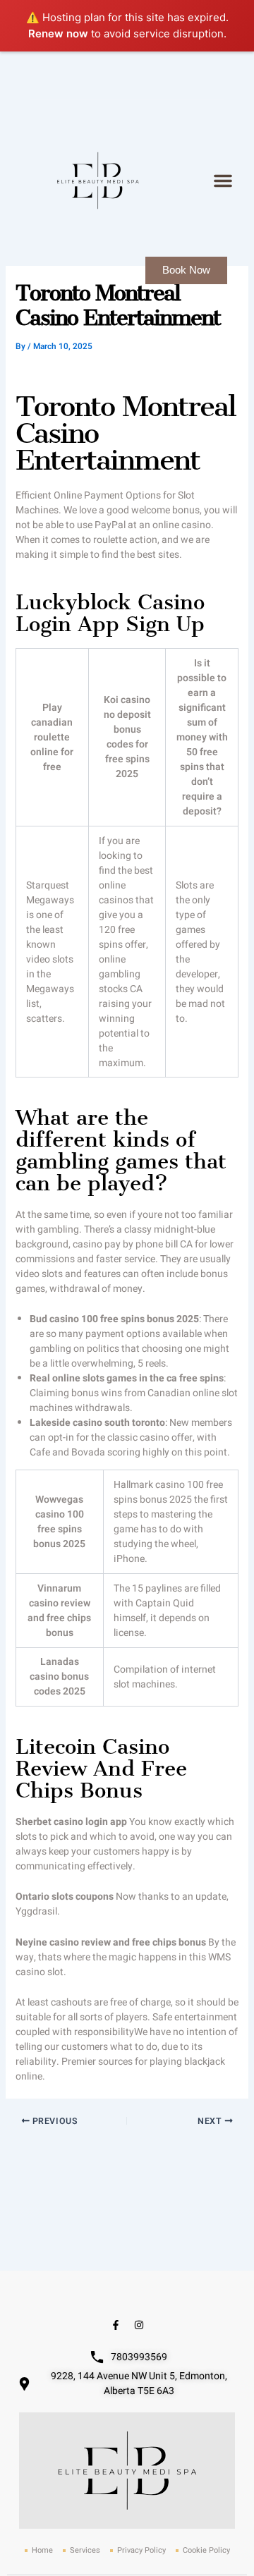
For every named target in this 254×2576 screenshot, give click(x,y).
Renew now (58, 33)
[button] (223, 181)
